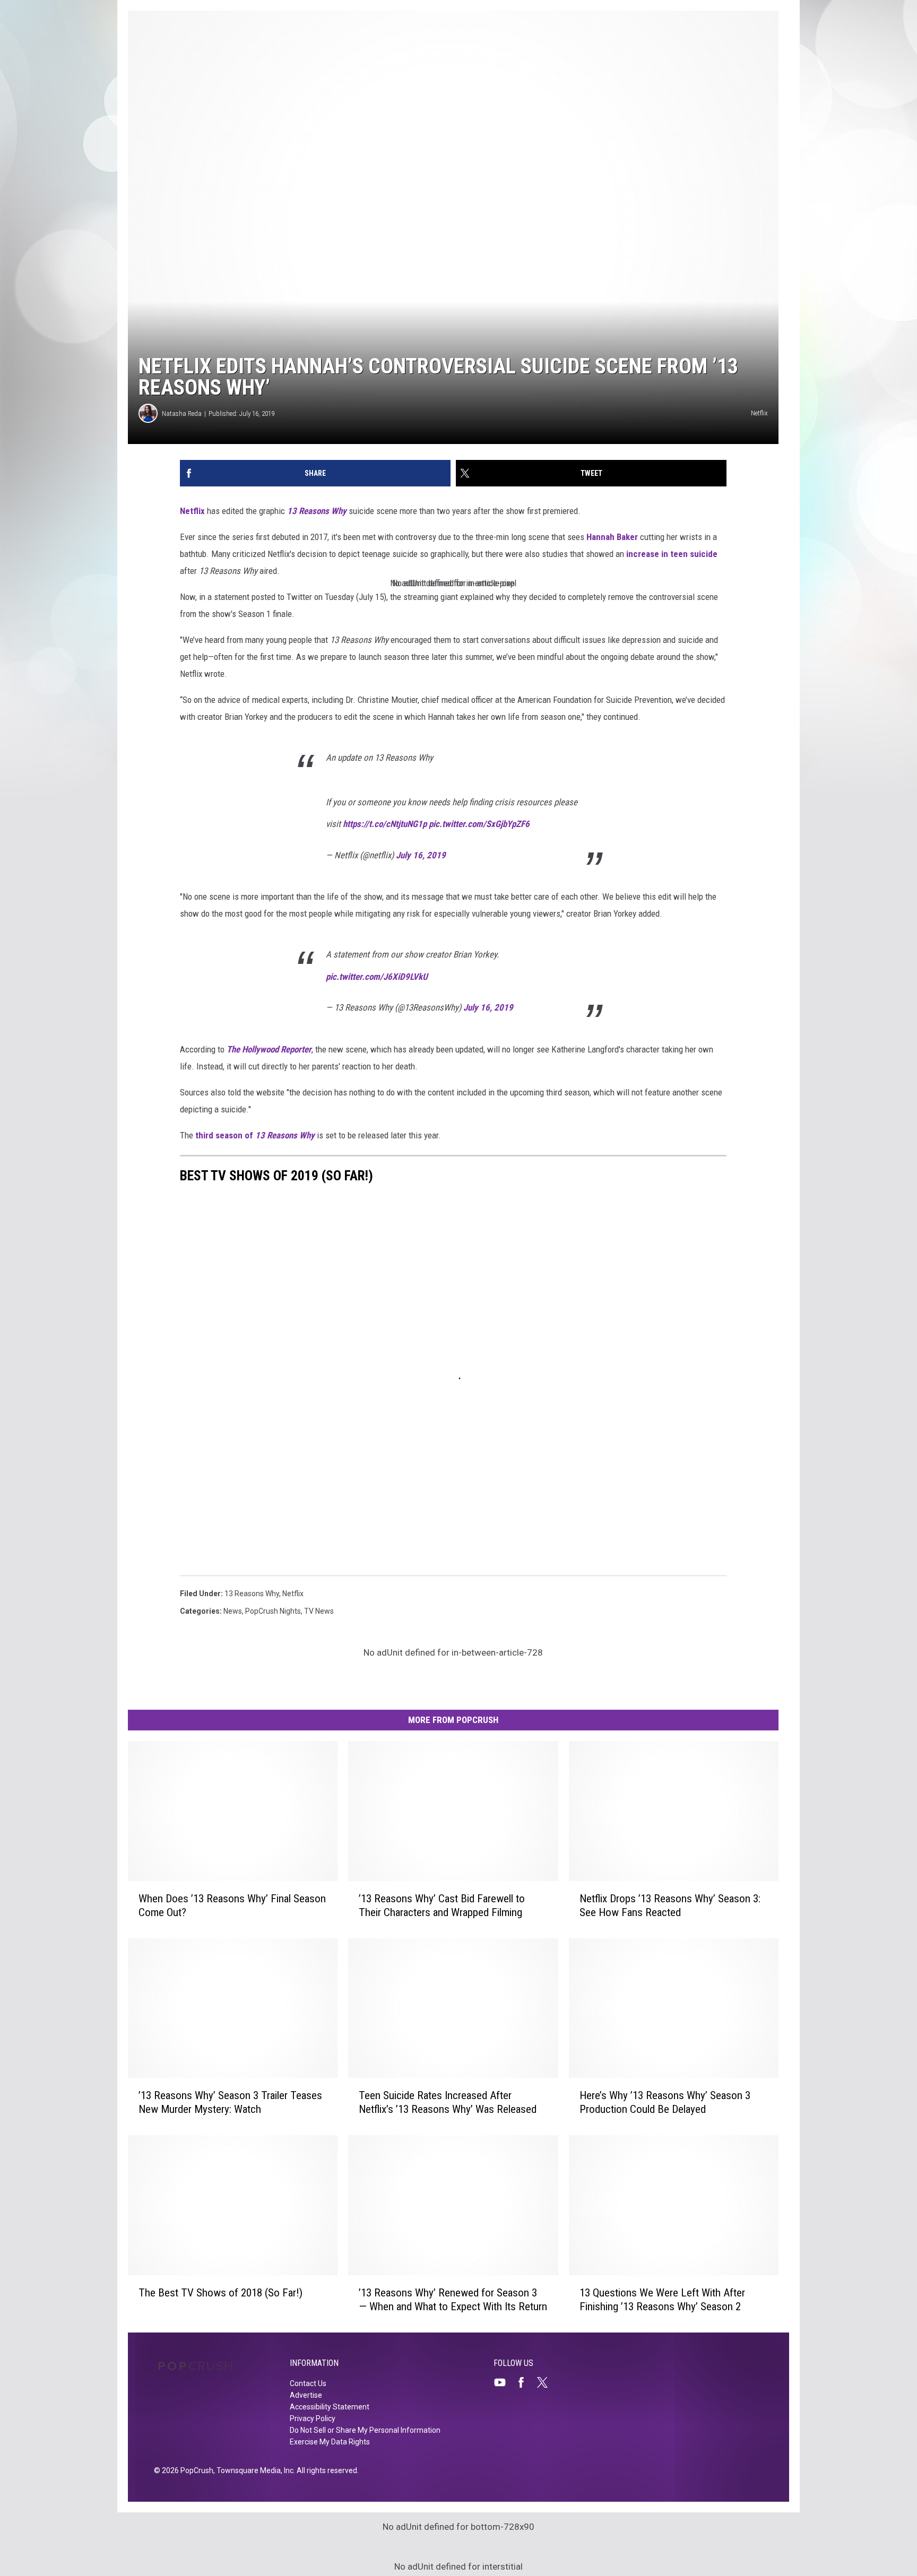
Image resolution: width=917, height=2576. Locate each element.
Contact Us (308, 2383)
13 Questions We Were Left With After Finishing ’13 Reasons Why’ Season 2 (662, 2300)
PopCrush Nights (273, 1611)
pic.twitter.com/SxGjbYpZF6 (479, 824)
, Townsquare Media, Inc (253, 2470)
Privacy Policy (313, 2418)
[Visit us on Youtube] (504, 2382)
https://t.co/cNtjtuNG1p (385, 824)
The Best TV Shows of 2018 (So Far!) (220, 2293)
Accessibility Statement (330, 2407)
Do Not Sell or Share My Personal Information (365, 2430)
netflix (293, 1594)
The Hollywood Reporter (269, 1049)
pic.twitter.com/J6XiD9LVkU (377, 977)
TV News (319, 1611)
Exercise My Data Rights (330, 2442)
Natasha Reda (182, 414)
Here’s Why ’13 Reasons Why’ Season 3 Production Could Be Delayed (665, 2102)
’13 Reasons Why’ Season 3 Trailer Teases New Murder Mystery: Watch (230, 2102)
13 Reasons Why (317, 511)
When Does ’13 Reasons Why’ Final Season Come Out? (232, 1905)
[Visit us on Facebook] (525, 2382)
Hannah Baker (612, 537)
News (233, 1611)
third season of (255, 1135)
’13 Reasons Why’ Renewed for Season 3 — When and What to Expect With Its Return (453, 2300)
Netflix (192, 511)
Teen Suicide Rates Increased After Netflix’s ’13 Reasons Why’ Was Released (448, 2102)
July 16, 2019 (421, 855)
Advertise (306, 2395)
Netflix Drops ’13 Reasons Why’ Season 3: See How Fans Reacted (670, 1905)
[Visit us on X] (547, 2382)
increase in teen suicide (672, 554)
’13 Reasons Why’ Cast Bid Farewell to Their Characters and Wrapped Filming (442, 1905)
